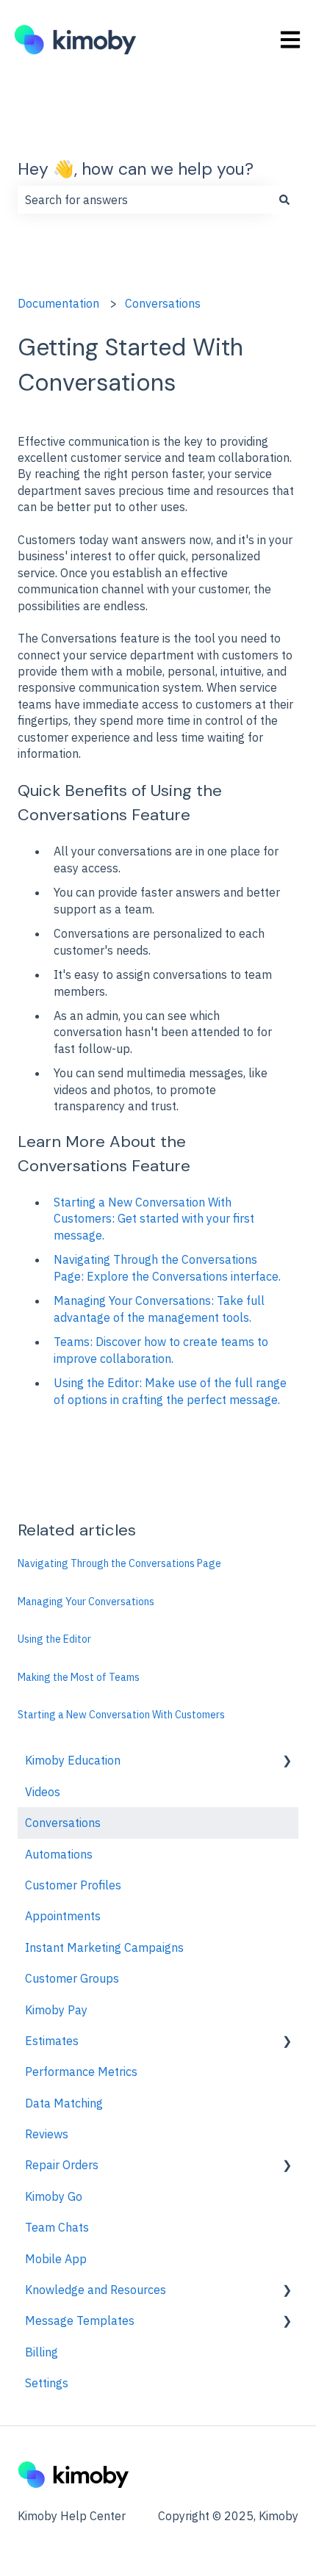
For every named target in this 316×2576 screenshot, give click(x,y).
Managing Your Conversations (86, 1602)
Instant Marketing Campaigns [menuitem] (104, 1947)
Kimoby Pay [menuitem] (56, 2010)
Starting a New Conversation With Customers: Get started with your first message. (154, 1219)
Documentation (58, 303)
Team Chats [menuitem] (57, 2227)
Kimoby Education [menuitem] (73, 1760)
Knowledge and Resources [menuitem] (96, 2290)
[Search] (284, 200)
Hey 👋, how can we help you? (136, 169)
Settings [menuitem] (47, 2383)
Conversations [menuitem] (63, 1823)
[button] (287, 1761)
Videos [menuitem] (43, 1792)
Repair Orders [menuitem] (62, 2165)
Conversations (163, 303)
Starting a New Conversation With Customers (121, 1715)
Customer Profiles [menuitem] (73, 1885)
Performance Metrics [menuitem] (81, 2072)
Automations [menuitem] (59, 1854)
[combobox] (144, 200)
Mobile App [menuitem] (56, 2259)
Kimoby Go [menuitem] (54, 2196)
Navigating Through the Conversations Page (119, 1563)
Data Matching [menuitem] (64, 2103)
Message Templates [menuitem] (80, 2320)
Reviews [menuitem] (47, 2134)
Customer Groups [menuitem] (72, 1978)
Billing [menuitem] (42, 2352)
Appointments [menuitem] (63, 1916)
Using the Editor (54, 1639)
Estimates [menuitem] (52, 2041)
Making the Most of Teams (79, 1677)
